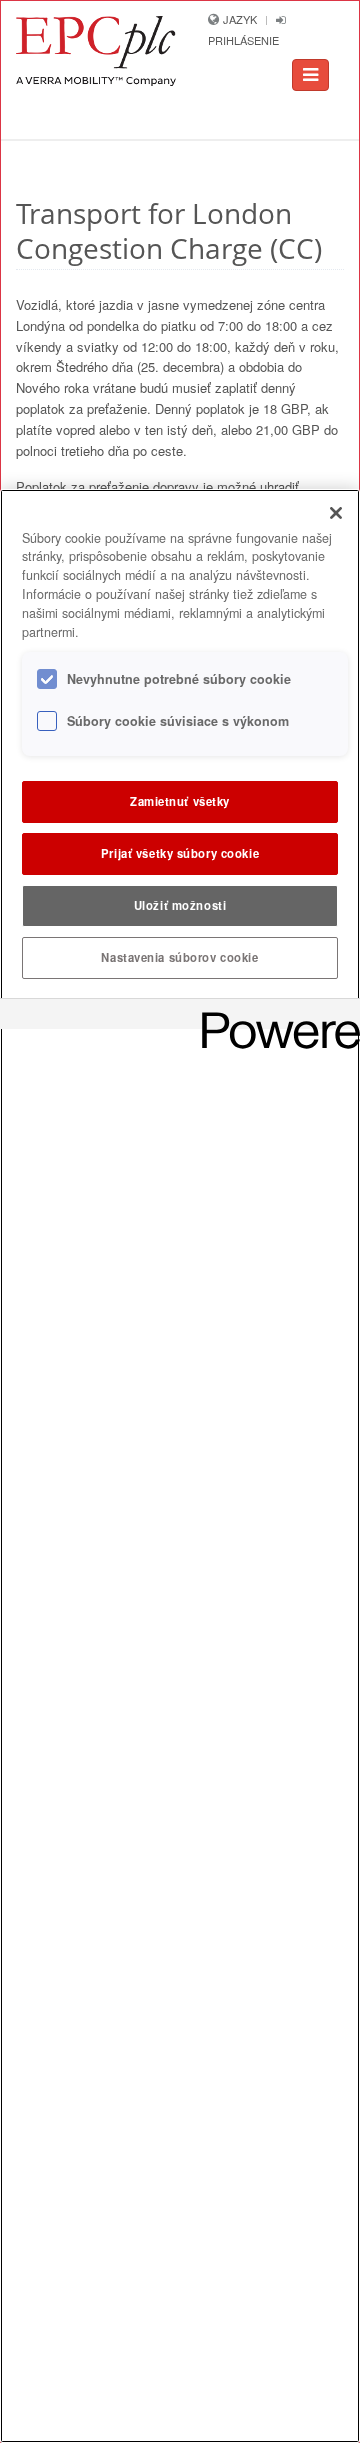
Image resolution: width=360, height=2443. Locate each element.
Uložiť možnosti (180, 905)
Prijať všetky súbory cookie (180, 853)
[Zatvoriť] (336, 513)
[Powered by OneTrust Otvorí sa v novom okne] (274, 1016)
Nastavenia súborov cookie (179, 957)
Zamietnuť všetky (180, 801)
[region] (180, 1466)
